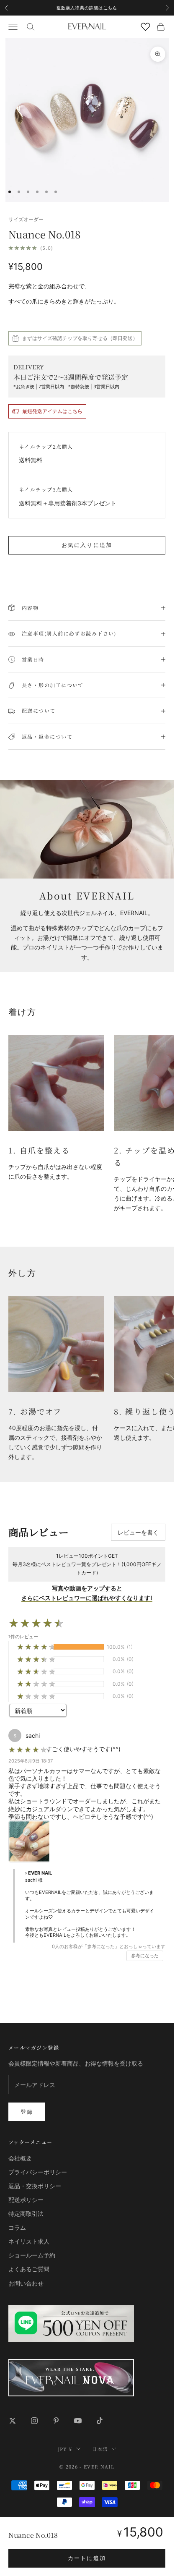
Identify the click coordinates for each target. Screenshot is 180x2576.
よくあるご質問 (29, 2269)
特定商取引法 (26, 2214)
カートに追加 (87, 2558)
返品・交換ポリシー (35, 2186)
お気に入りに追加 (87, 545)
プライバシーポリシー (38, 2172)
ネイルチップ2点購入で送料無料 (87, 12)
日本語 (100, 2449)
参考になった (145, 1956)
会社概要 (20, 2158)
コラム (17, 2227)
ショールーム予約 (32, 2255)
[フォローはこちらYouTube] (78, 2421)
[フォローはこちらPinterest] (56, 2421)
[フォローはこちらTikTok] (100, 2421)
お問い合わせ (26, 2283)
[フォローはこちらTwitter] (13, 2421)
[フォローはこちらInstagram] (34, 2421)
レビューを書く (138, 1532)
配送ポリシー (26, 2200)
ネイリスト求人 (29, 2241)
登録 (27, 2112)
